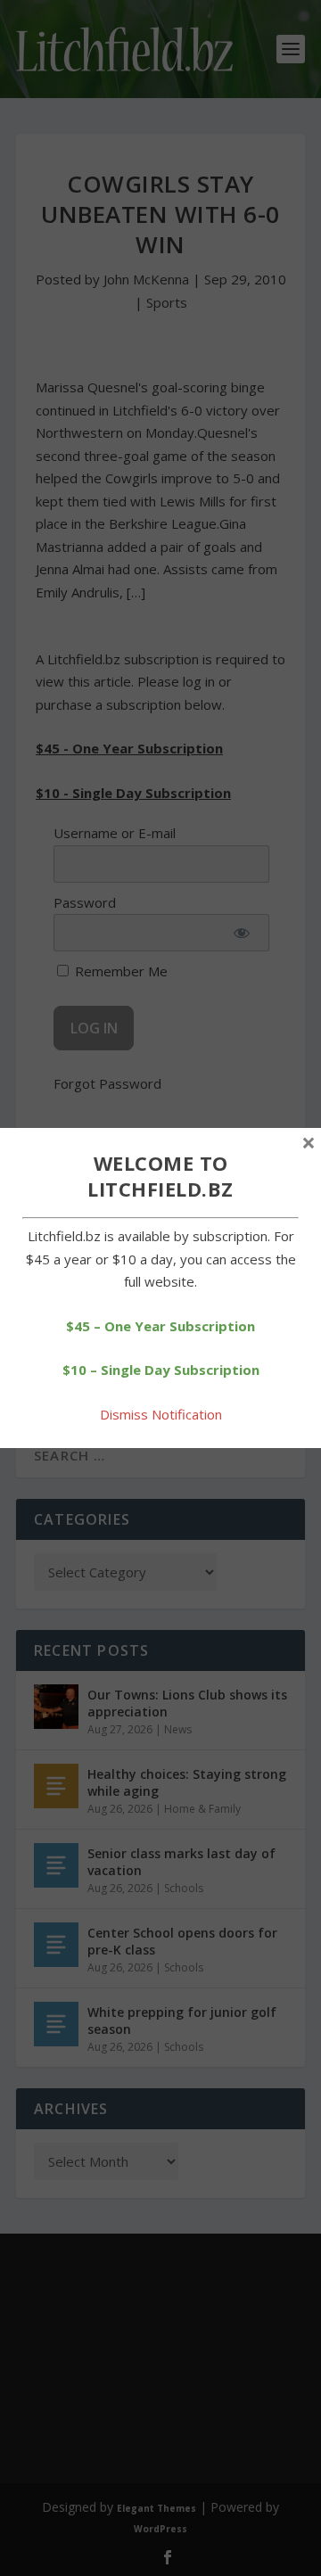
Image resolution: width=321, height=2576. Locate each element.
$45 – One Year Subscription (160, 1326)
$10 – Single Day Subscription (161, 1370)
